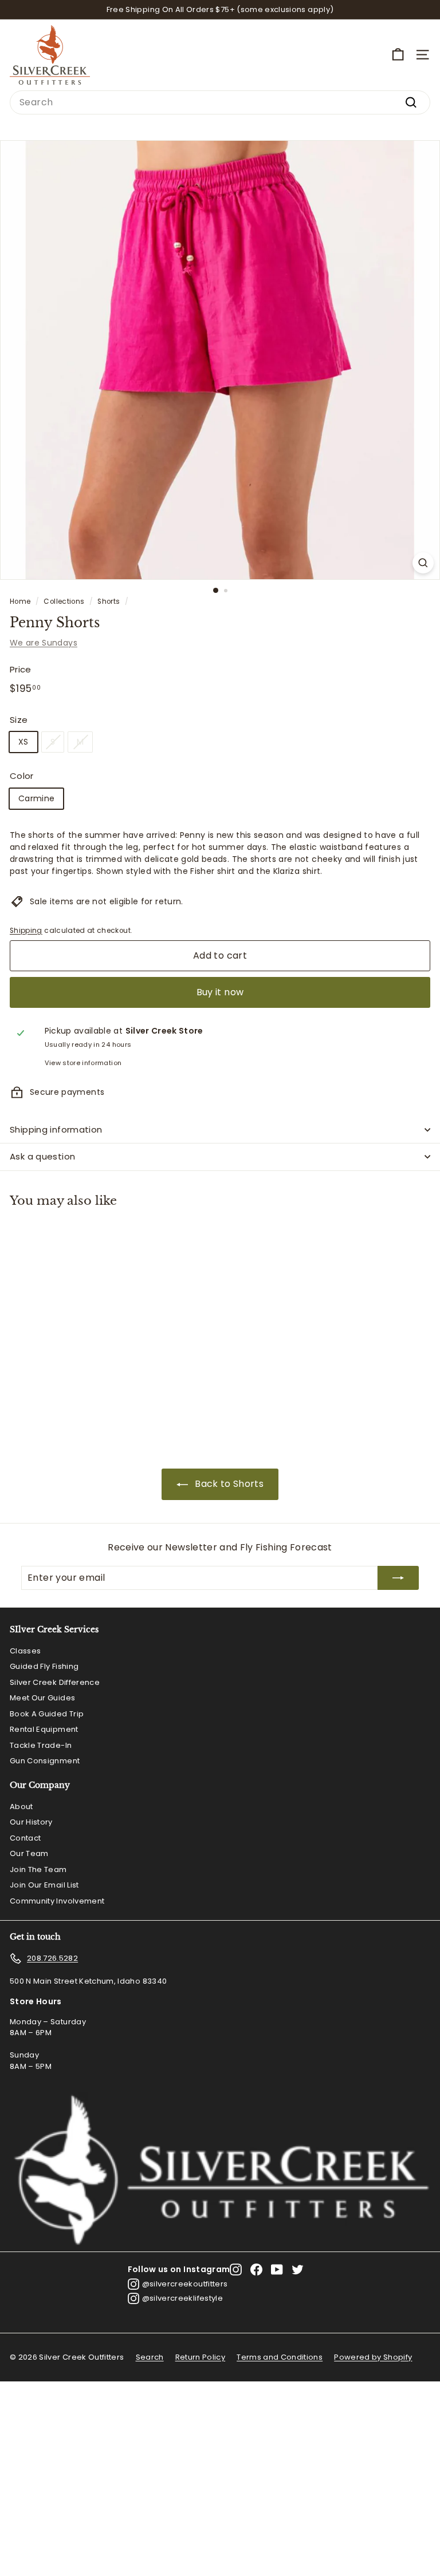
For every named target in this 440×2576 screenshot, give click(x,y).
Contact (25, 1838)
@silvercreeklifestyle (182, 2298)
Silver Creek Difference (55, 1682)
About (21, 1807)
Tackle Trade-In (41, 1745)
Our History (31, 1822)
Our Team (29, 1853)
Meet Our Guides (42, 1698)
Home (20, 602)
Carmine (36, 798)
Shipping (26, 931)
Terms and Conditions (280, 2357)
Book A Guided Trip (47, 1714)
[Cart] (398, 55)
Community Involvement (57, 1901)
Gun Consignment (45, 1761)
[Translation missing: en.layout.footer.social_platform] (236, 2270)
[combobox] (220, 102)
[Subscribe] (398, 1578)
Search (150, 2357)
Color (22, 776)
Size (19, 720)
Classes (25, 1651)
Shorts (109, 602)
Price (21, 669)
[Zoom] (423, 563)
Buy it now (220, 992)
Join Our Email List (44, 1885)
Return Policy (201, 2357)
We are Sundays (44, 643)
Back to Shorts (229, 1484)
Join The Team (38, 1869)
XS (23, 742)
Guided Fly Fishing (44, 1666)
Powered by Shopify (373, 2357)
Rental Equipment (44, 1729)
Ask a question (42, 1156)
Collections (64, 602)
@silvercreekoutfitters (185, 2284)
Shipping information (56, 1129)
